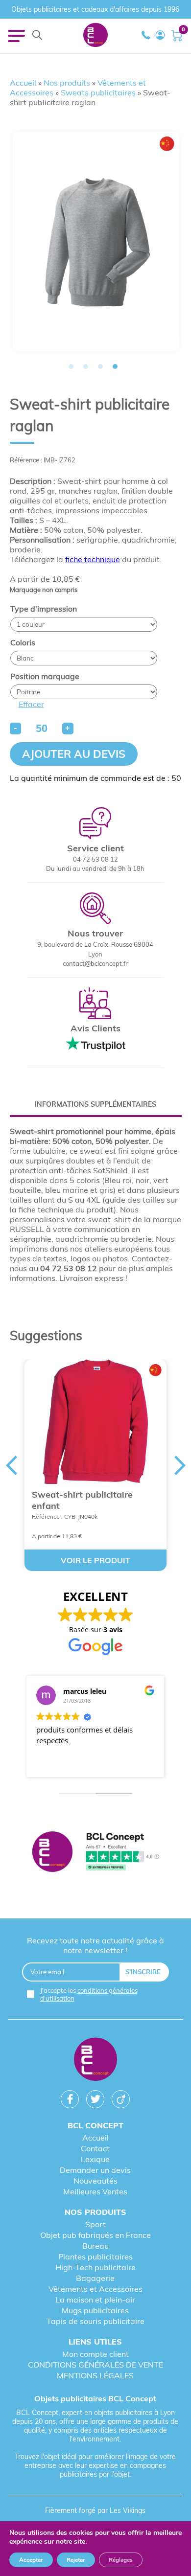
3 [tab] (100, 366)
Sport (95, 2224)
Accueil (23, 83)
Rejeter (76, 2560)
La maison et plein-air (95, 2300)
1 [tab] (71, 366)
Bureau (95, 2246)
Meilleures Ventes (95, 2191)
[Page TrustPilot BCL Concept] (96, 1853)
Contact (95, 2148)
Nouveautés (95, 2181)
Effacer (31, 704)
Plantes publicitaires (95, 2257)
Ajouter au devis (74, 754)
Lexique (95, 2159)
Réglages (121, 2560)
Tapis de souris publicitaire (95, 2321)
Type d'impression (44, 609)
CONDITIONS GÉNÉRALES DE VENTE (95, 2365)
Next (180, 1465)
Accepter (31, 2560)
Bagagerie (95, 2278)
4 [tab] (115, 366)
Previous (11, 1465)
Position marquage (45, 676)
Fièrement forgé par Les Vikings (95, 2510)
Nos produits (67, 83)
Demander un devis (95, 2170)
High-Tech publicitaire (95, 2267)
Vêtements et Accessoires (95, 2289)
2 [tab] (86, 366)
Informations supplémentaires (95, 1104)
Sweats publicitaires (98, 92)
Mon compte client (95, 2354)
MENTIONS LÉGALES (95, 2375)
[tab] (96, 1104)
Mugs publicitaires (95, 2310)
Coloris (23, 642)
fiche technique (93, 559)
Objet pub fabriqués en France (95, 2235)
